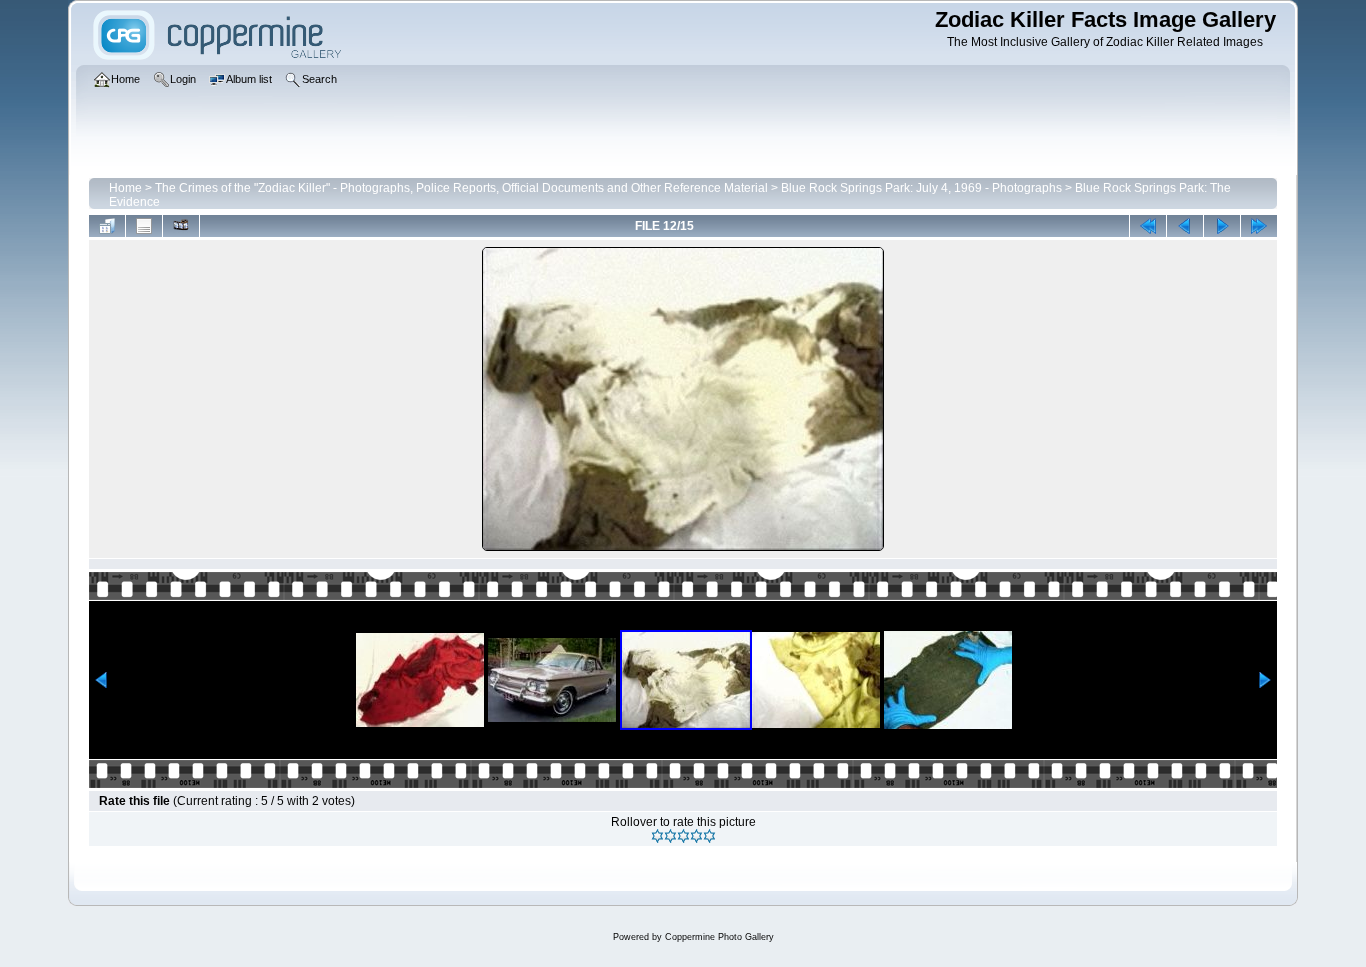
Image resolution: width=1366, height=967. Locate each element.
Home (125, 188)
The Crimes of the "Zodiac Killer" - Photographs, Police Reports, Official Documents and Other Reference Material (461, 188)
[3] (683, 836)
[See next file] (1222, 226)
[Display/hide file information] (144, 226)
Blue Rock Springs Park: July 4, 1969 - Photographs (921, 188)
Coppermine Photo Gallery (719, 937)
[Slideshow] (181, 226)
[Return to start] (1148, 226)
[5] (709, 836)
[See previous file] (1185, 226)
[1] (657, 836)
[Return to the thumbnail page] (107, 226)
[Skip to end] (1259, 226)
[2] (670, 836)
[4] (696, 836)
